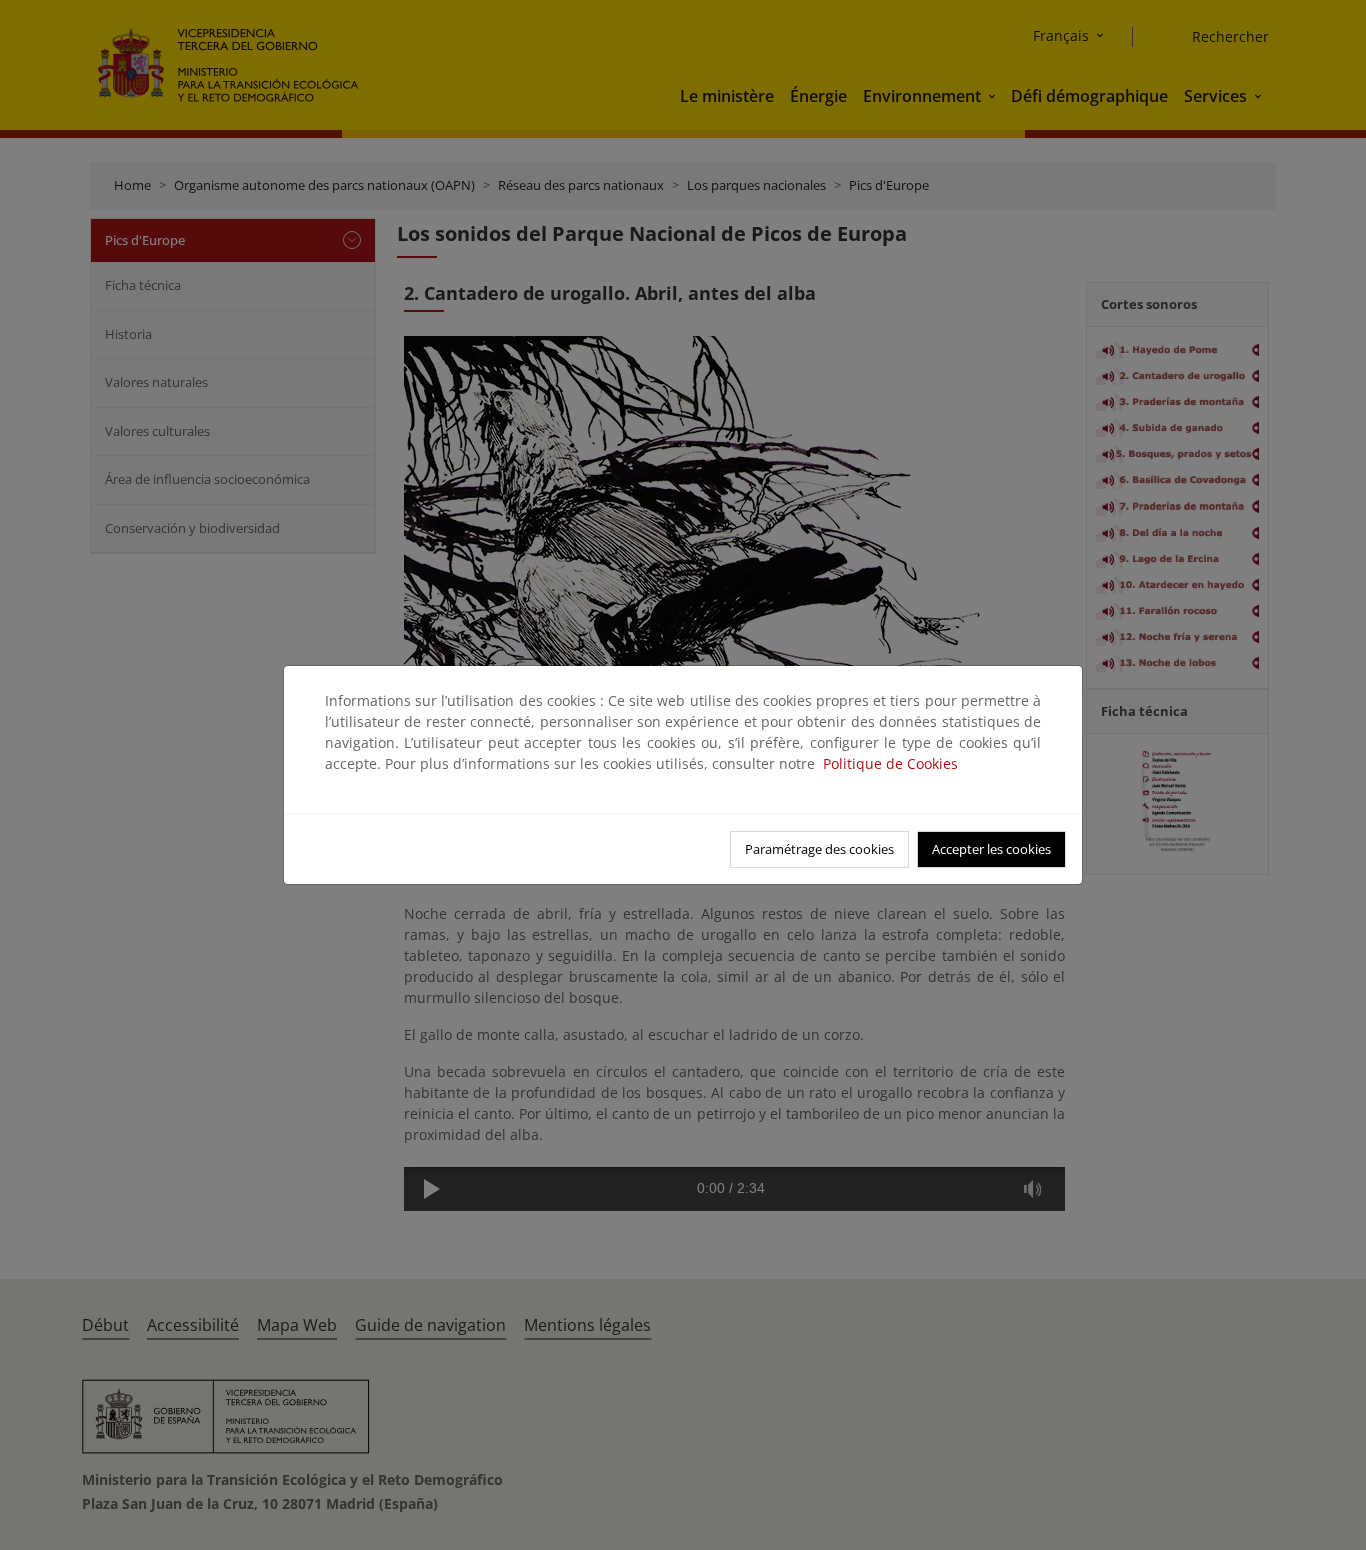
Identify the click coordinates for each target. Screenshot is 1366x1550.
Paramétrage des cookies (819, 849)
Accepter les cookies (991, 849)
